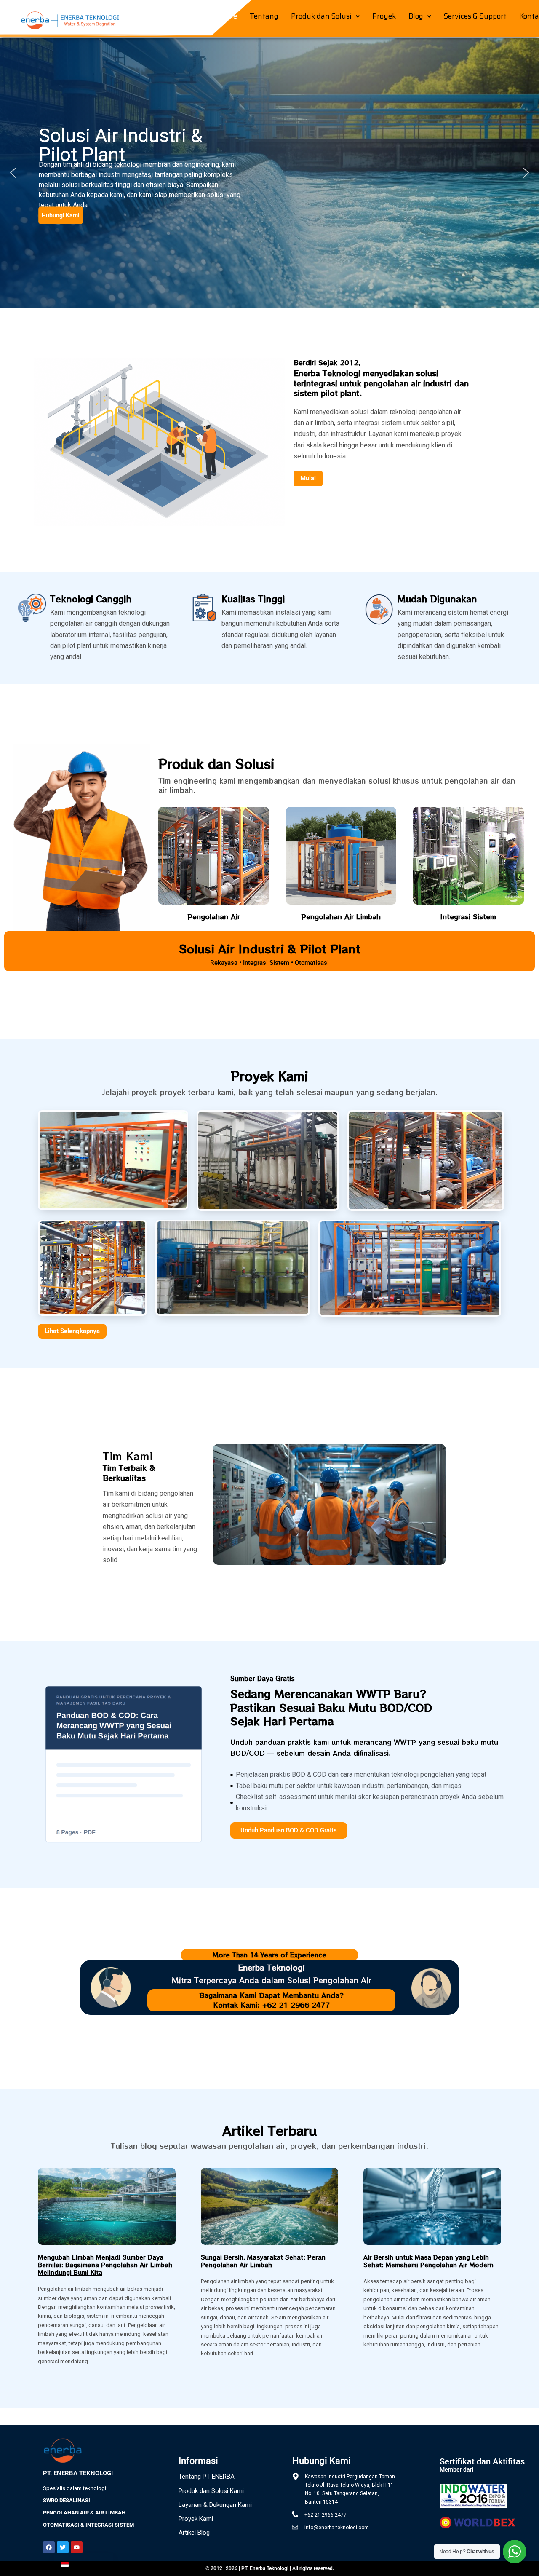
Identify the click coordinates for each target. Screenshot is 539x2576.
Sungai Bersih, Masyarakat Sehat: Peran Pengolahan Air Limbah (263, 2261)
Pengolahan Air (214, 916)
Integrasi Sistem (468, 916)
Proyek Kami (196, 2519)
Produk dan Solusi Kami (211, 2491)
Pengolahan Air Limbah (341, 916)
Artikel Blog (194, 2533)
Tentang (264, 16)
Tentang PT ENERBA (207, 2477)
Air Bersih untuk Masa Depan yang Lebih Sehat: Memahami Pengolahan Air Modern (428, 2261)
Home (227, 16)
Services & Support (475, 16)
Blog (416, 16)
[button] (325, 16)
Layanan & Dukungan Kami (215, 2505)
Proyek (384, 16)
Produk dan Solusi (321, 16)
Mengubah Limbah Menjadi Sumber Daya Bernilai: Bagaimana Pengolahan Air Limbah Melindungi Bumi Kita (105, 2265)
